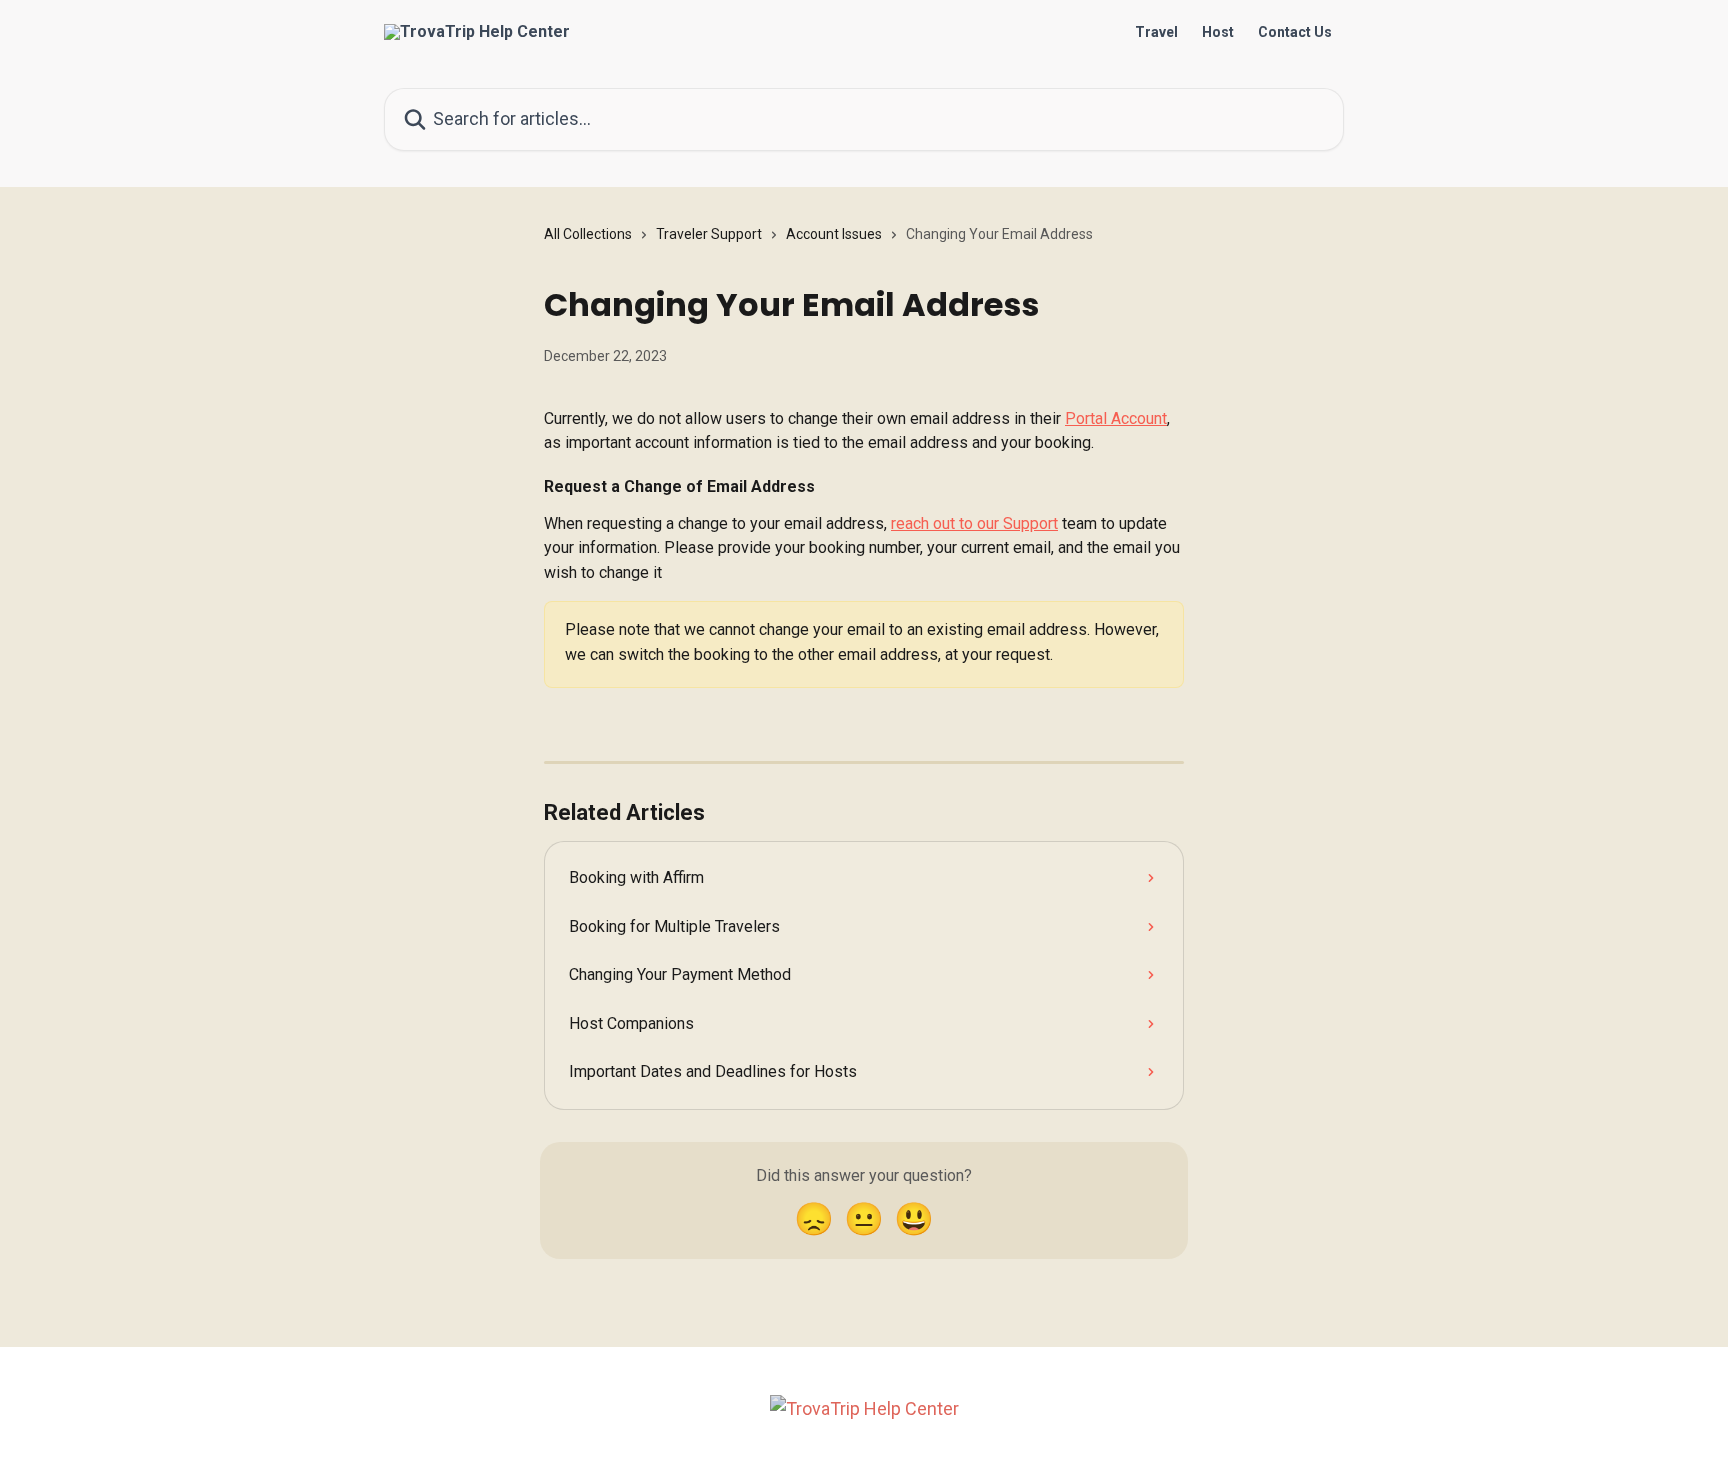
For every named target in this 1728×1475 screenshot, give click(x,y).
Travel (1156, 32)
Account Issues (834, 234)
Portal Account (1116, 418)
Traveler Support (709, 234)
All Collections (588, 234)
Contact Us (1295, 32)
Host (1218, 32)
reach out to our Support (974, 523)
